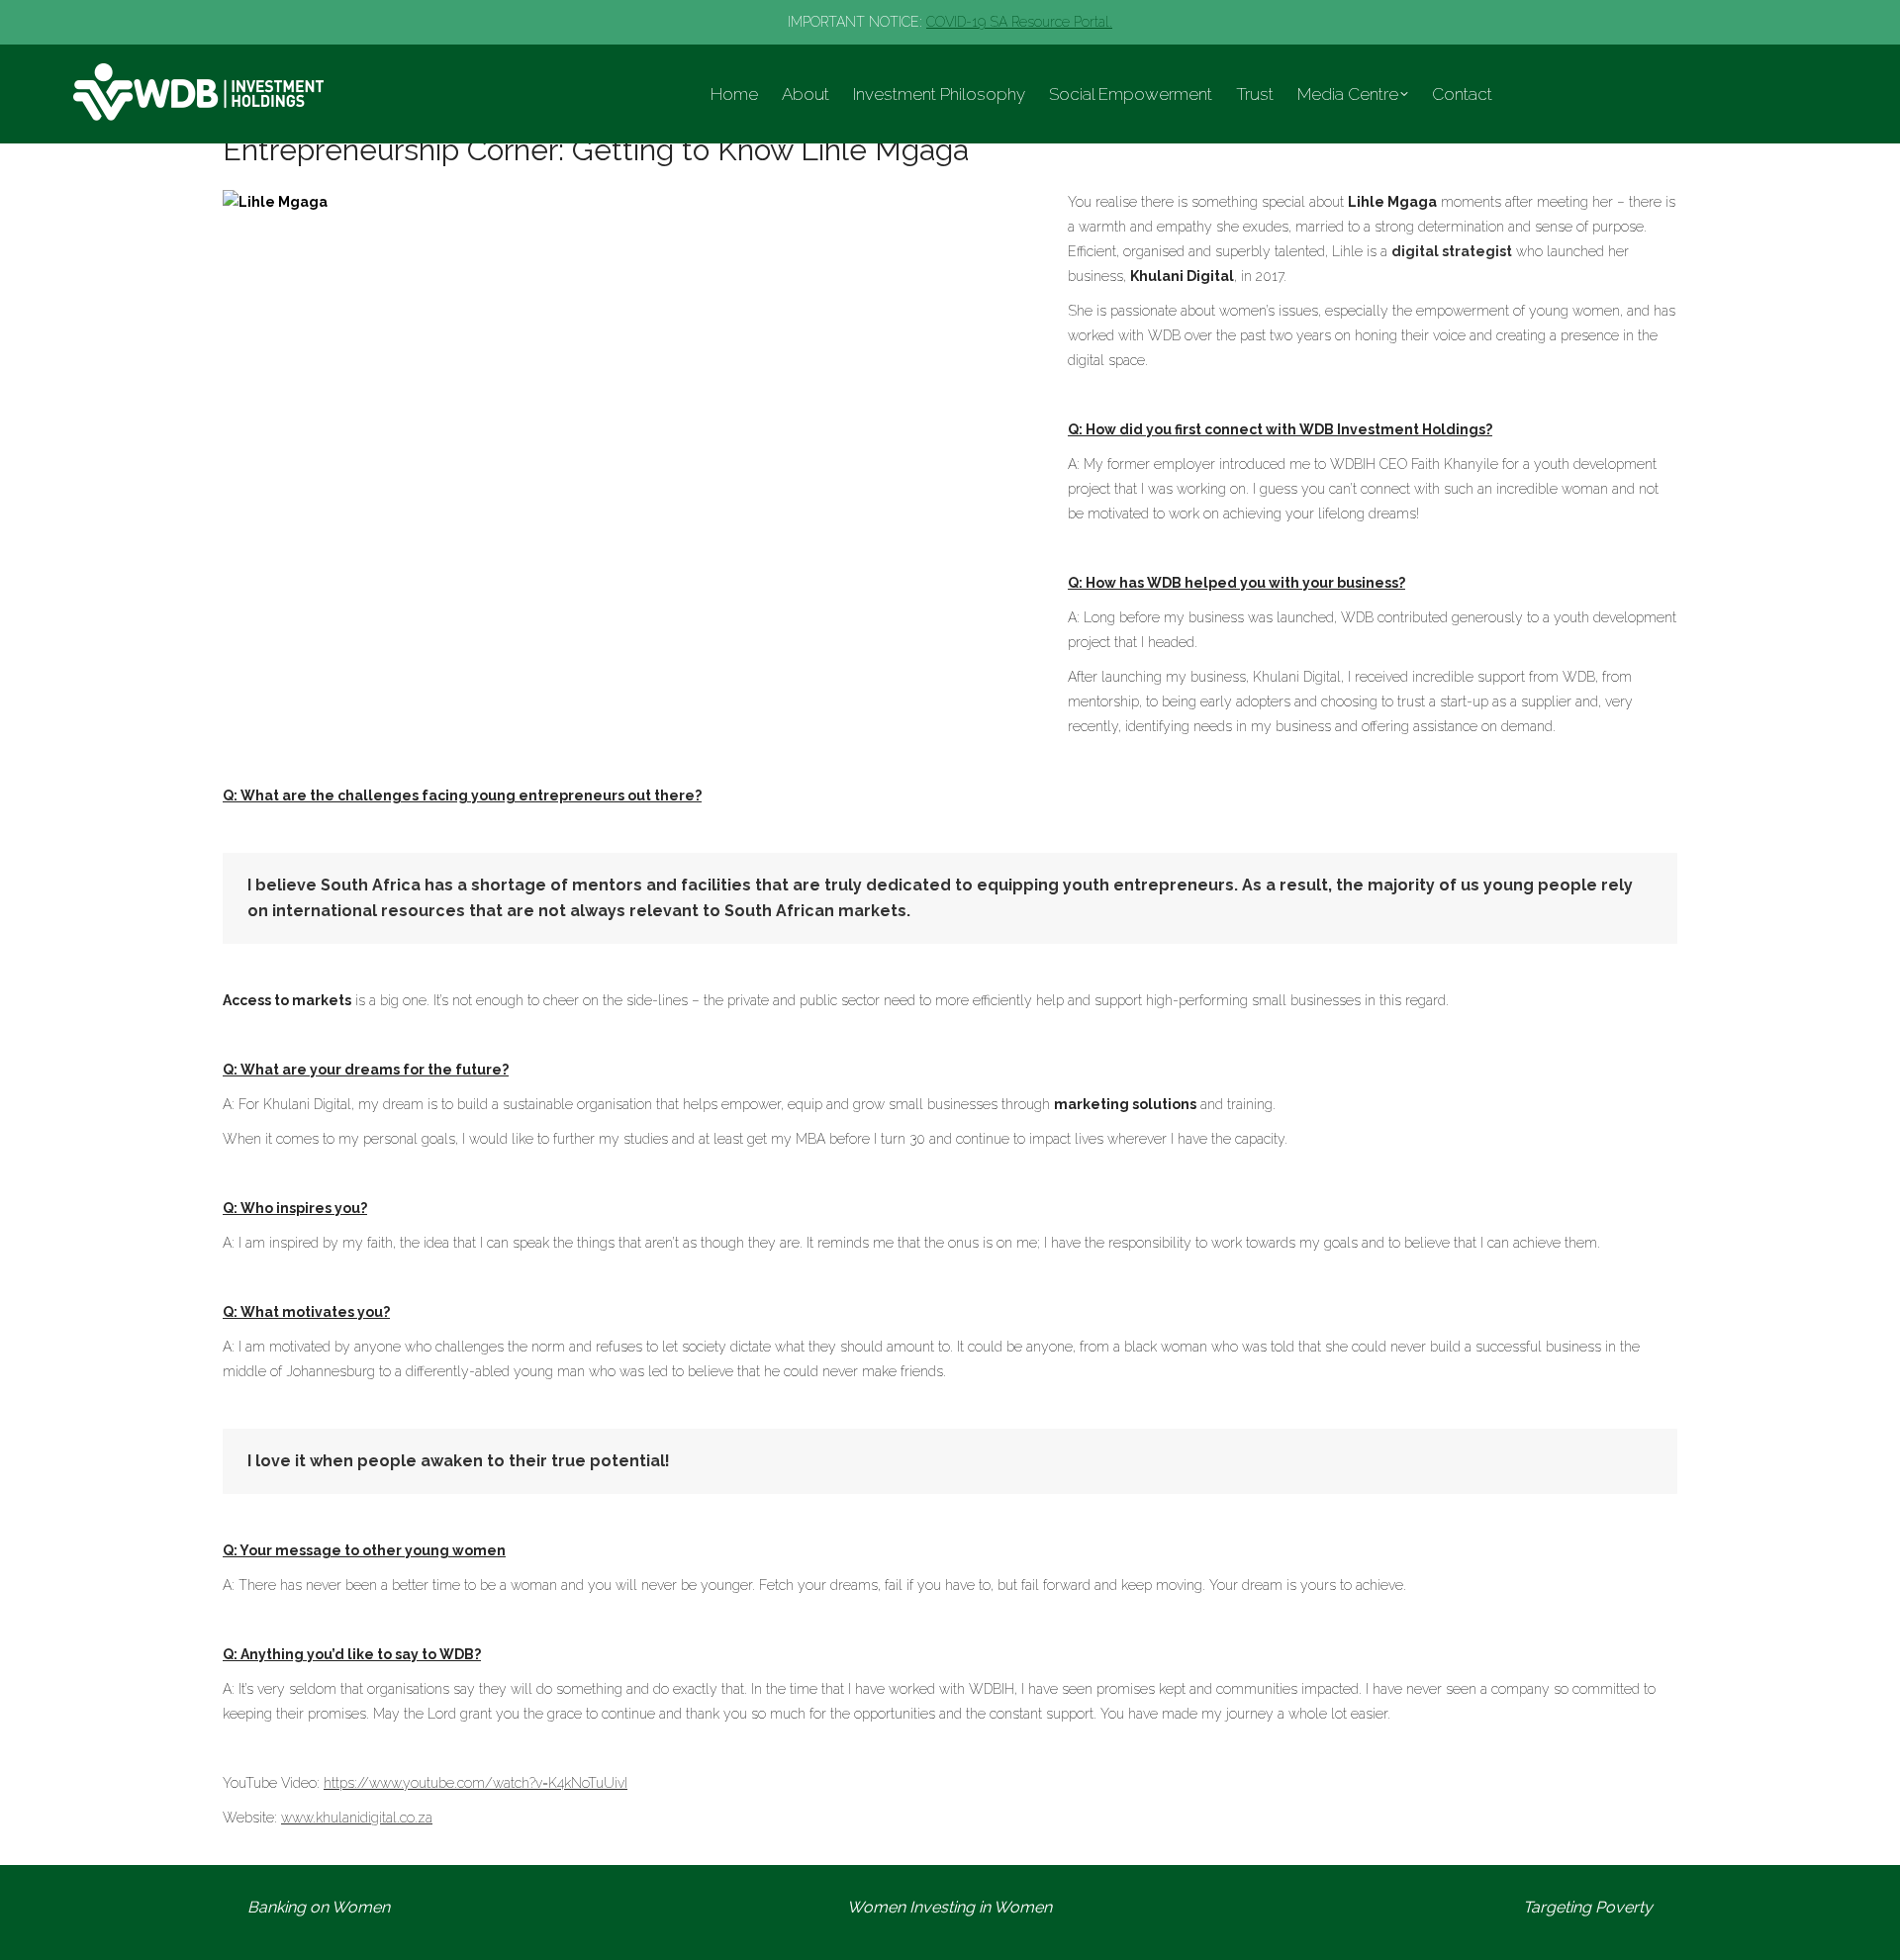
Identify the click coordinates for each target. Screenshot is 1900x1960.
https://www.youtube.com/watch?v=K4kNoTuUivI (475, 1783)
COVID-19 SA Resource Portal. (1019, 22)
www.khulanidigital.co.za (357, 1818)
